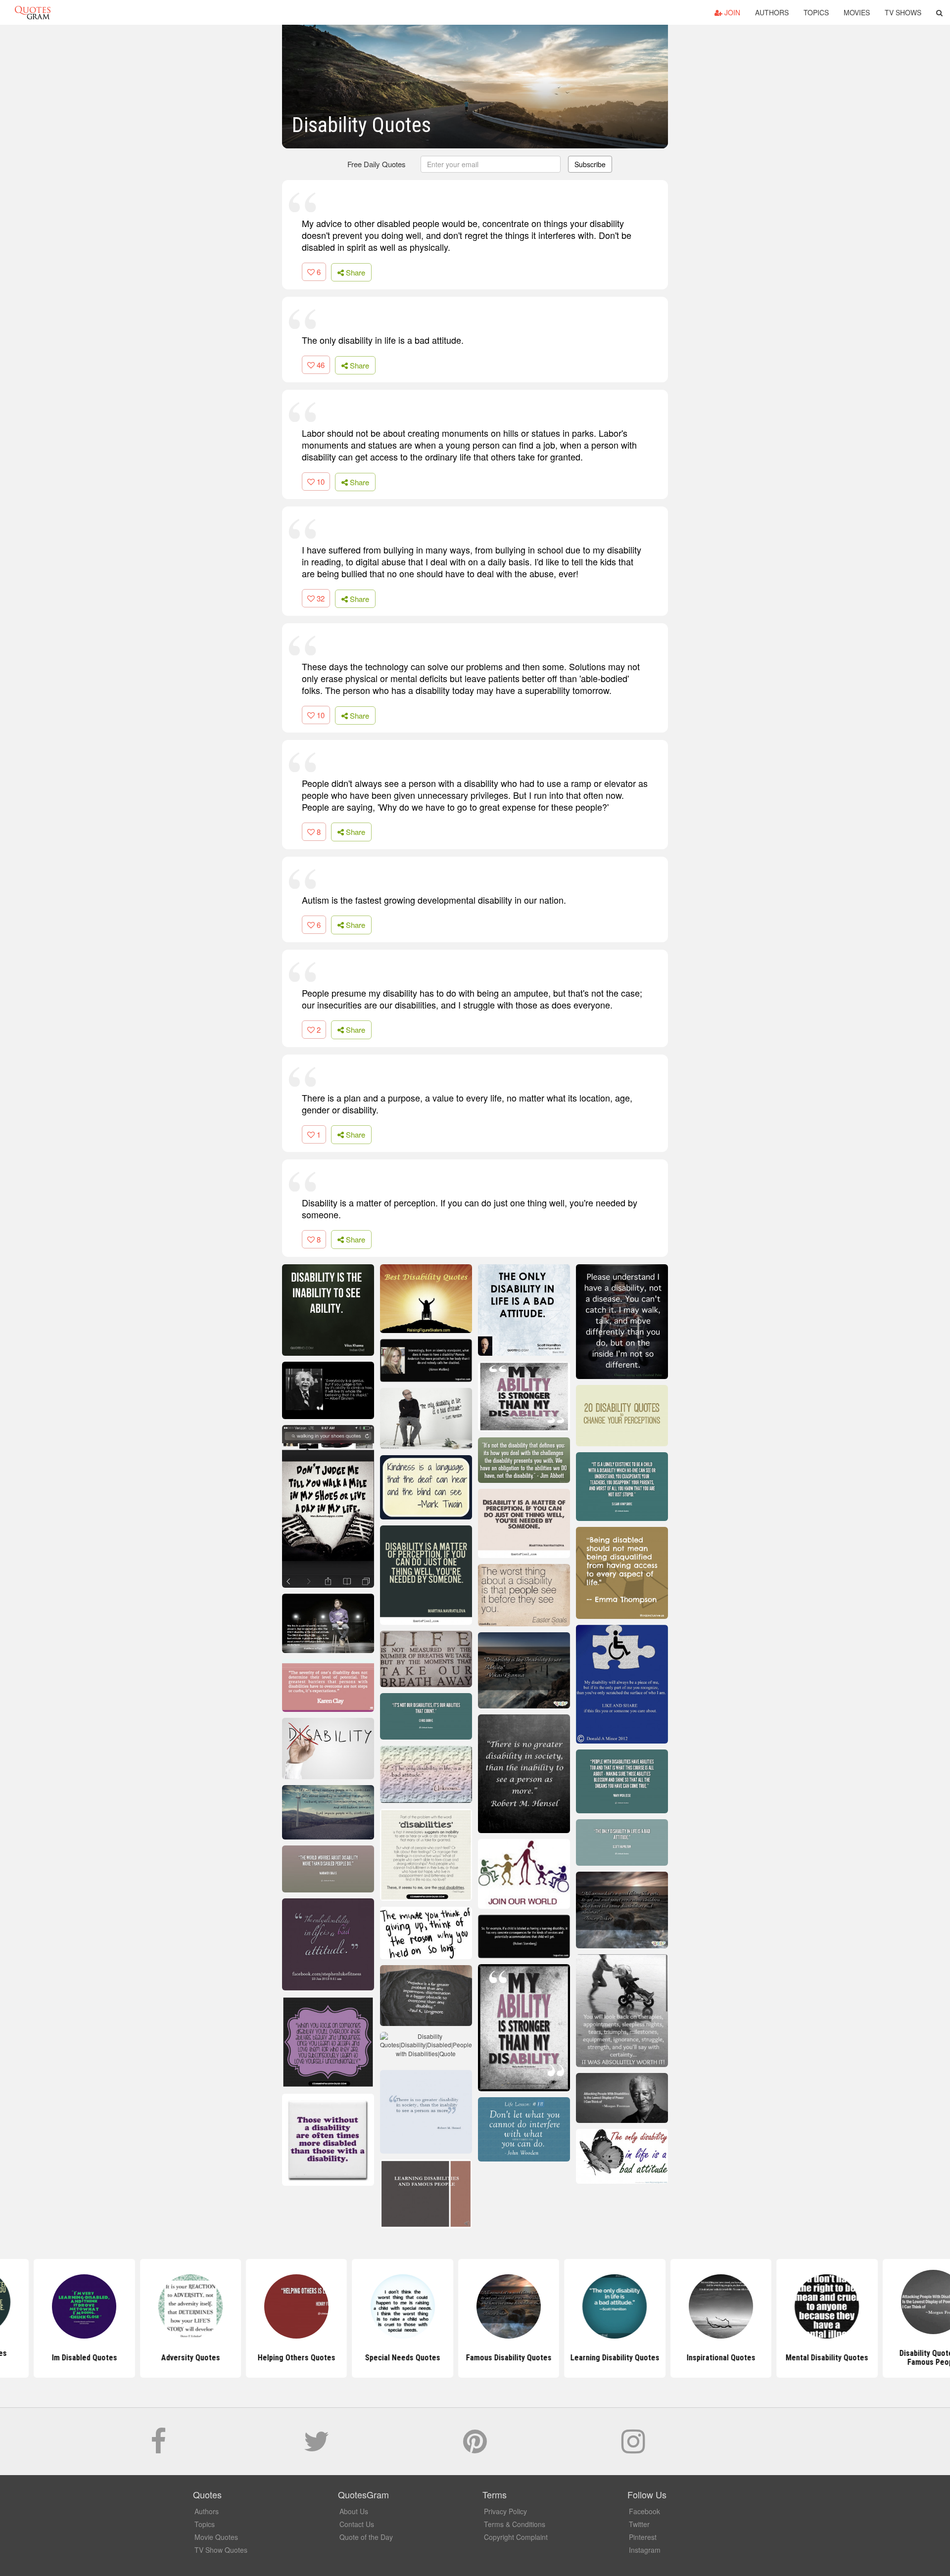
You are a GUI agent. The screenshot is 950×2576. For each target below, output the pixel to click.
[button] (939, 12)
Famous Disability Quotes (475, 2358)
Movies (857, 12)
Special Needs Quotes (369, 2358)
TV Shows (903, 12)
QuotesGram (33, 12)
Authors (772, 12)
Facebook (644, 2511)
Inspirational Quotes (687, 2358)
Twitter (639, 2524)
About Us (354, 2511)
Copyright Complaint (516, 2537)
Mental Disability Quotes (793, 2358)
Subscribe (590, 164)
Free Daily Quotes (377, 164)
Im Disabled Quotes (50, 2358)
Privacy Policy (505, 2511)
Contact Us (357, 2524)
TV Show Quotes (221, 2550)
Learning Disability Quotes (581, 2358)
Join (731, 12)
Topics (816, 12)
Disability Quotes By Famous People (900, 2358)
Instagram (645, 2550)
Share (355, 272)
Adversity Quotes (157, 2358)
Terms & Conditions (515, 2524)
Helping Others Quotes (263, 2358)
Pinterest (643, 2537)
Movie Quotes (216, 2537)
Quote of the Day (366, 2537)
